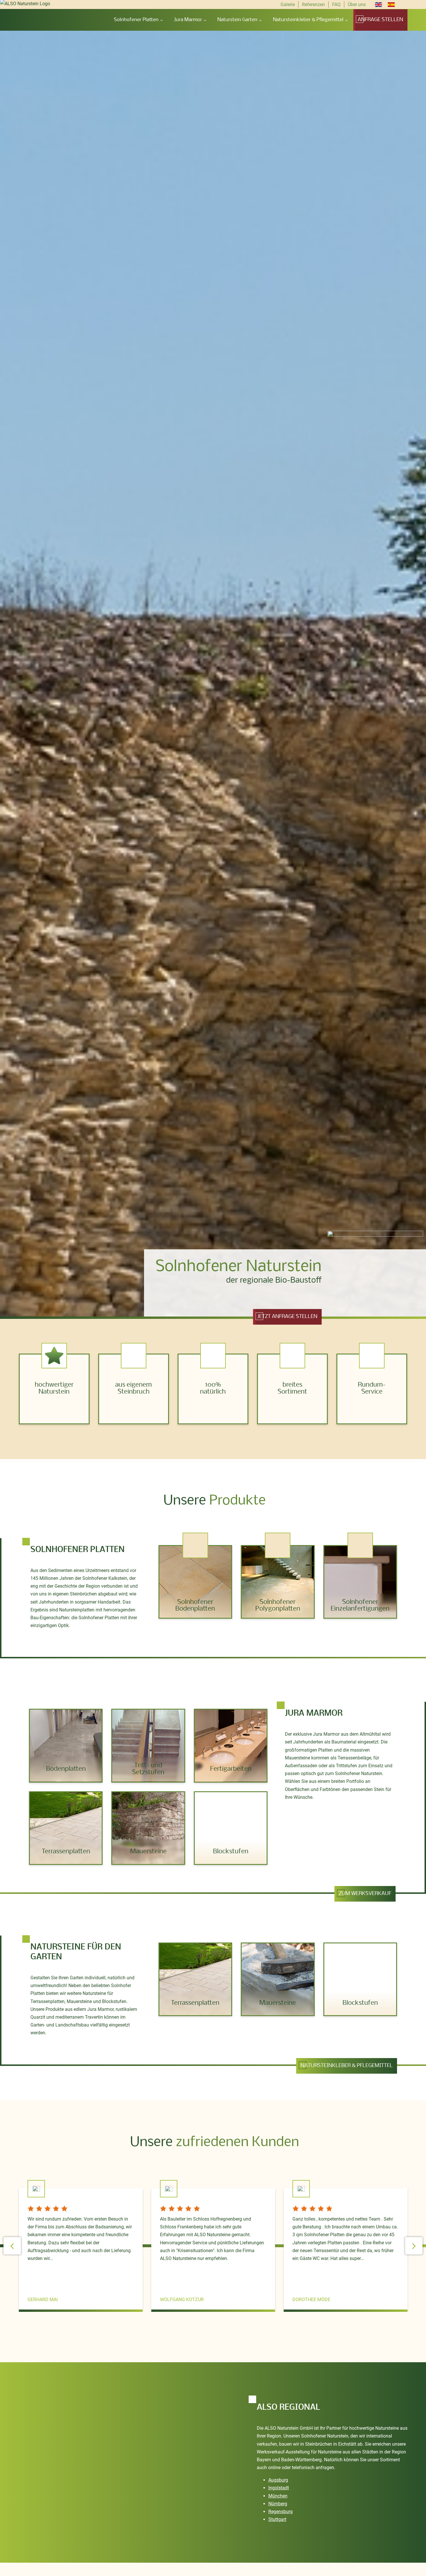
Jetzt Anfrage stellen (287, 1317)
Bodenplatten (66, 1769)
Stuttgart (277, 2519)
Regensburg (281, 2512)
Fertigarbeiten (231, 1769)
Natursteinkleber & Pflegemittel (308, 20)
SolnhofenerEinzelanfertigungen (360, 1605)
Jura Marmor (188, 20)
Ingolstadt (279, 2488)
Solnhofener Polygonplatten (278, 1605)
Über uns (357, 4)
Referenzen (313, 4)
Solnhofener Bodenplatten (195, 1605)
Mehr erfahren (195, 1627)
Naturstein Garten (237, 20)
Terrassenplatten (66, 1852)
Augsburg (278, 2480)
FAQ (336, 4)
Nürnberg (278, 2504)
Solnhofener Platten (136, 20)
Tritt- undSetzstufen (148, 1769)
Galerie (288, 4)
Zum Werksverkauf (365, 1894)
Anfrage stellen (380, 20)
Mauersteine (148, 1852)
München (278, 2496)
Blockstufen (231, 1852)
